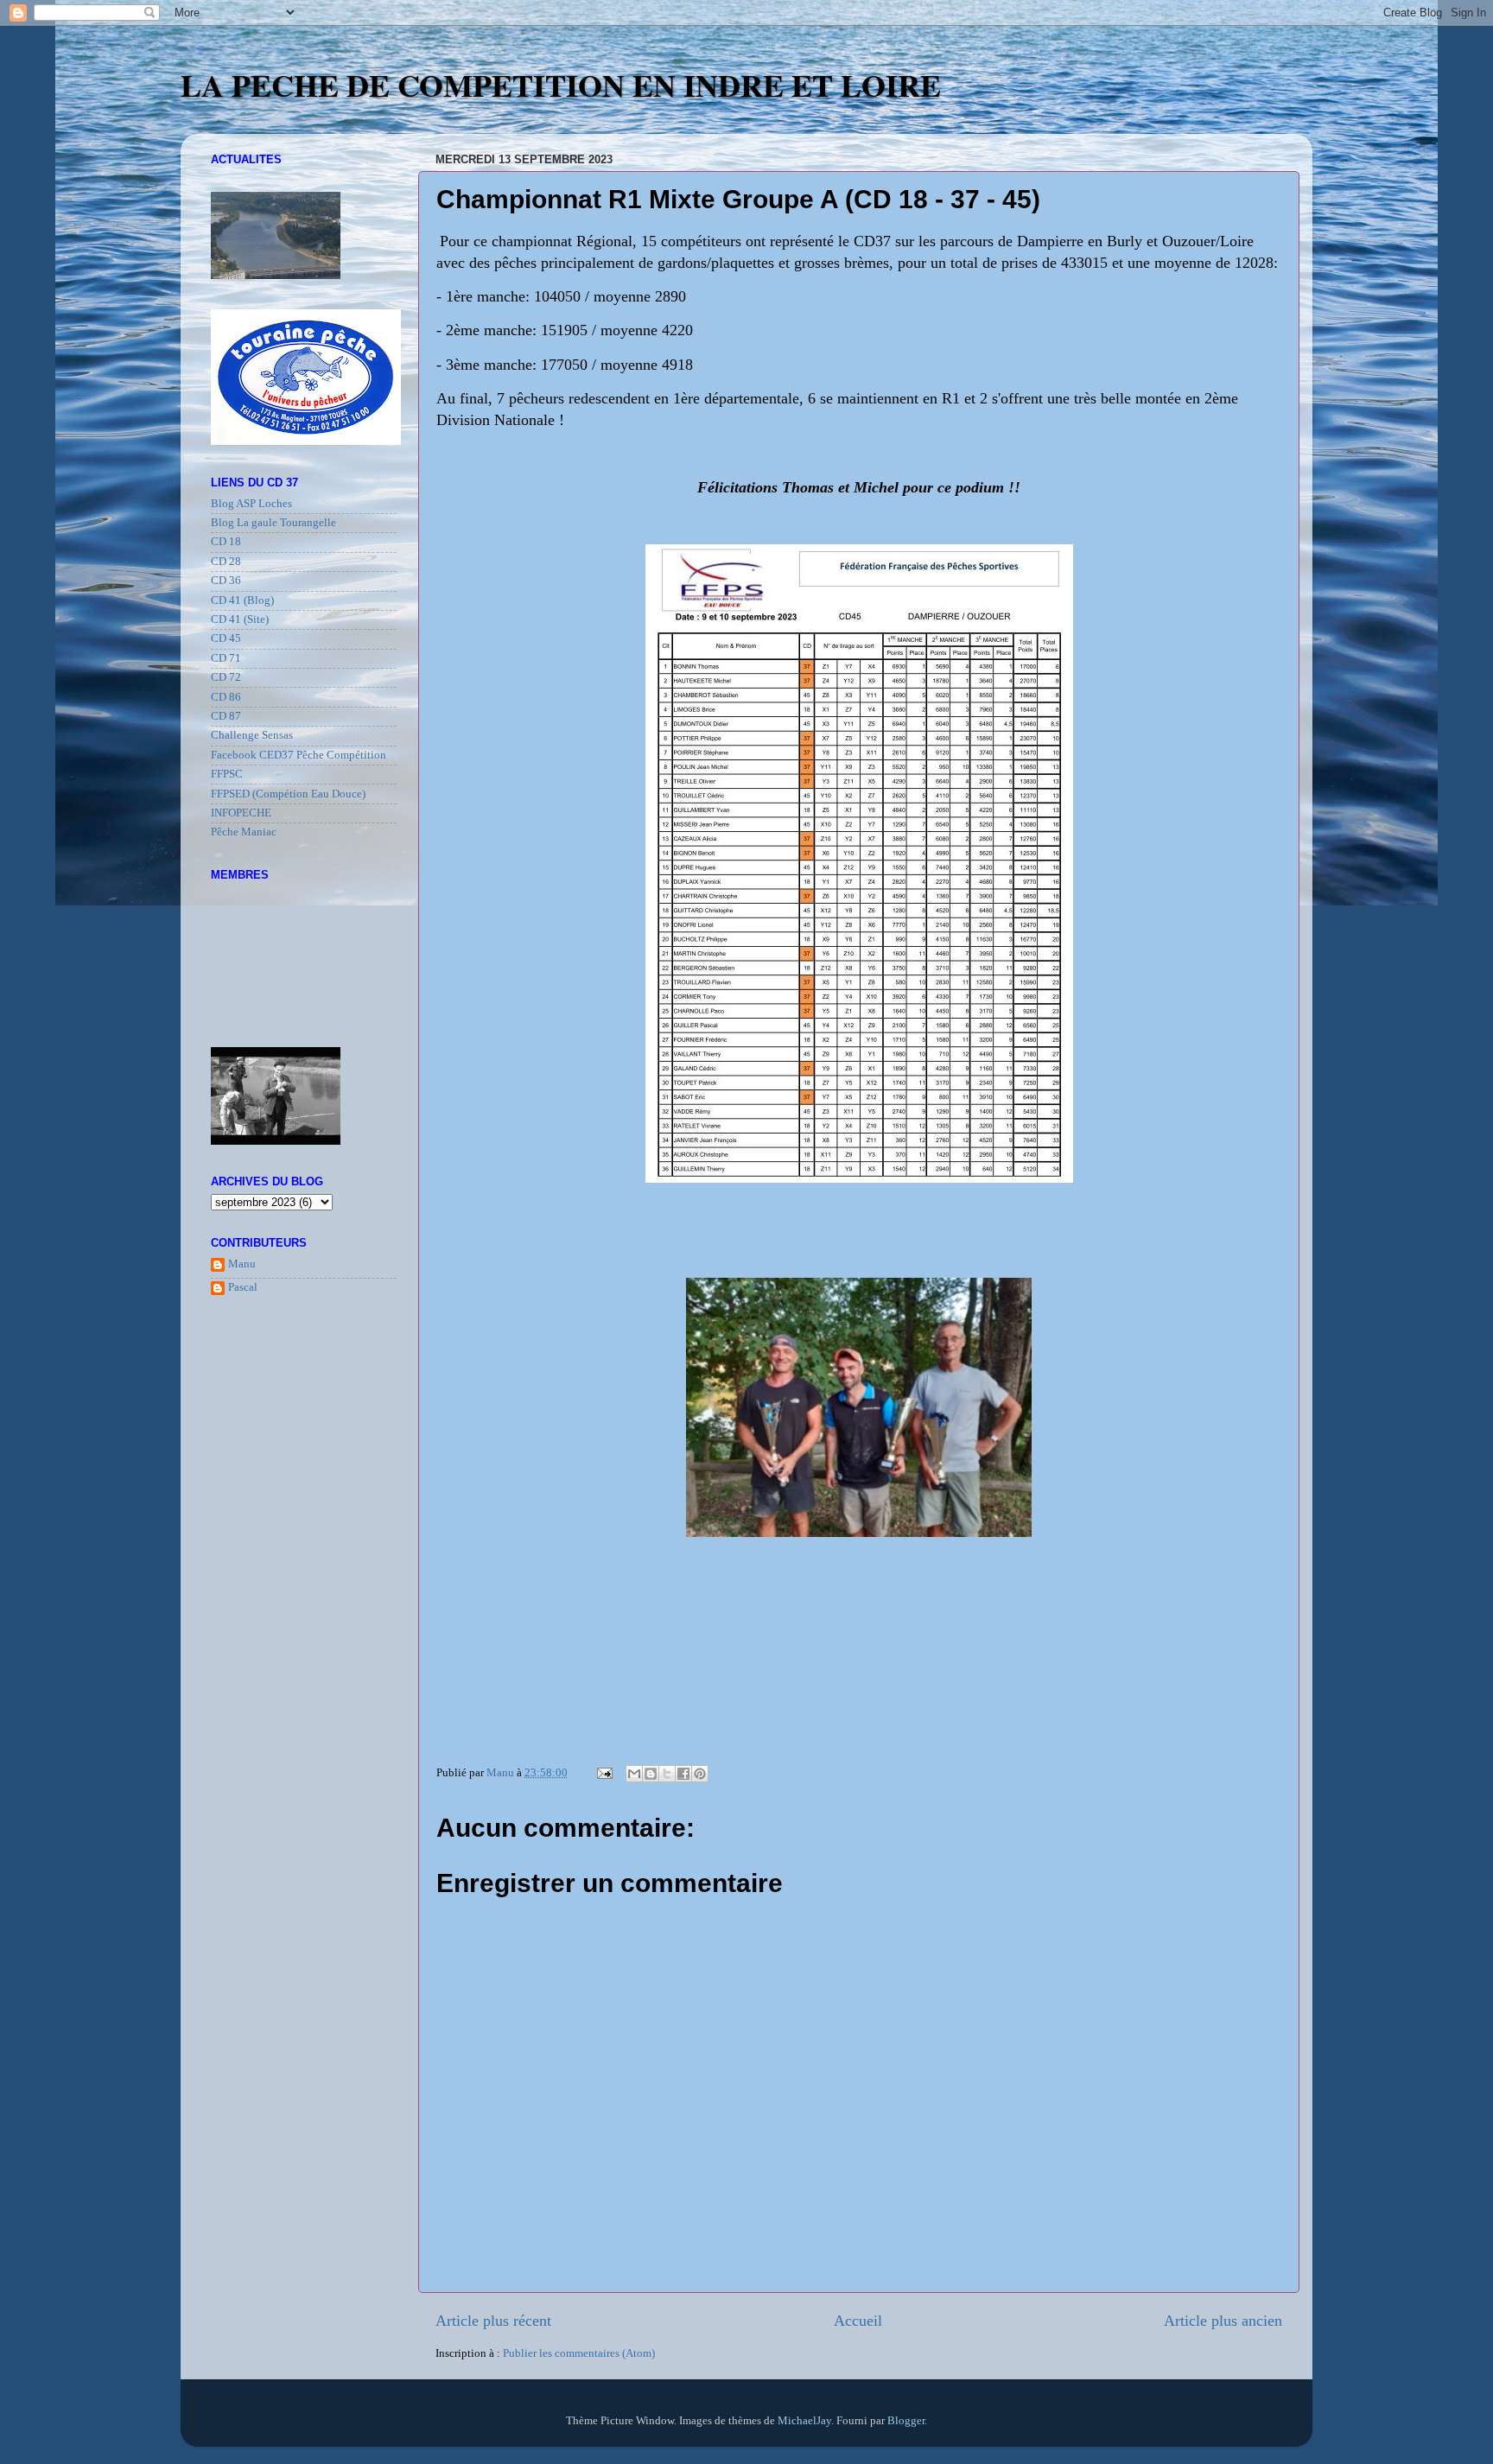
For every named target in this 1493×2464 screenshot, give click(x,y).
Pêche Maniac (244, 832)
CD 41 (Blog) (242, 600)
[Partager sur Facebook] (683, 1774)
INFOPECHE (241, 813)
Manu (242, 1264)
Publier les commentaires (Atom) (579, 2353)
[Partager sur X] (667, 1774)
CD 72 (226, 677)
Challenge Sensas (252, 735)
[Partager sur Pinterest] (700, 1774)
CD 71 (226, 658)
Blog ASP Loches (251, 504)
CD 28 (226, 562)
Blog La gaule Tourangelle (273, 523)
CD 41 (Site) (240, 619)
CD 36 (226, 581)
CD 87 (226, 716)
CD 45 (226, 638)
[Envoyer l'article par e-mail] (604, 1773)
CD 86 (226, 697)
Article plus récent (493, 2321)
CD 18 (226, 542)
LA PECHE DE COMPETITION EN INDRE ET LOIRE (561, 85)
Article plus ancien (1223, 2321)
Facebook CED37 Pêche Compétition (299, 755)
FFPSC (227, 774)
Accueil (858, 2321)
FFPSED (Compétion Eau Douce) (288, 794)
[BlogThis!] (651, 1774)
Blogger (906, 2421)
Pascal (243, 1287)
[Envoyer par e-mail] (634, 1774)
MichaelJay (804, 2421)
